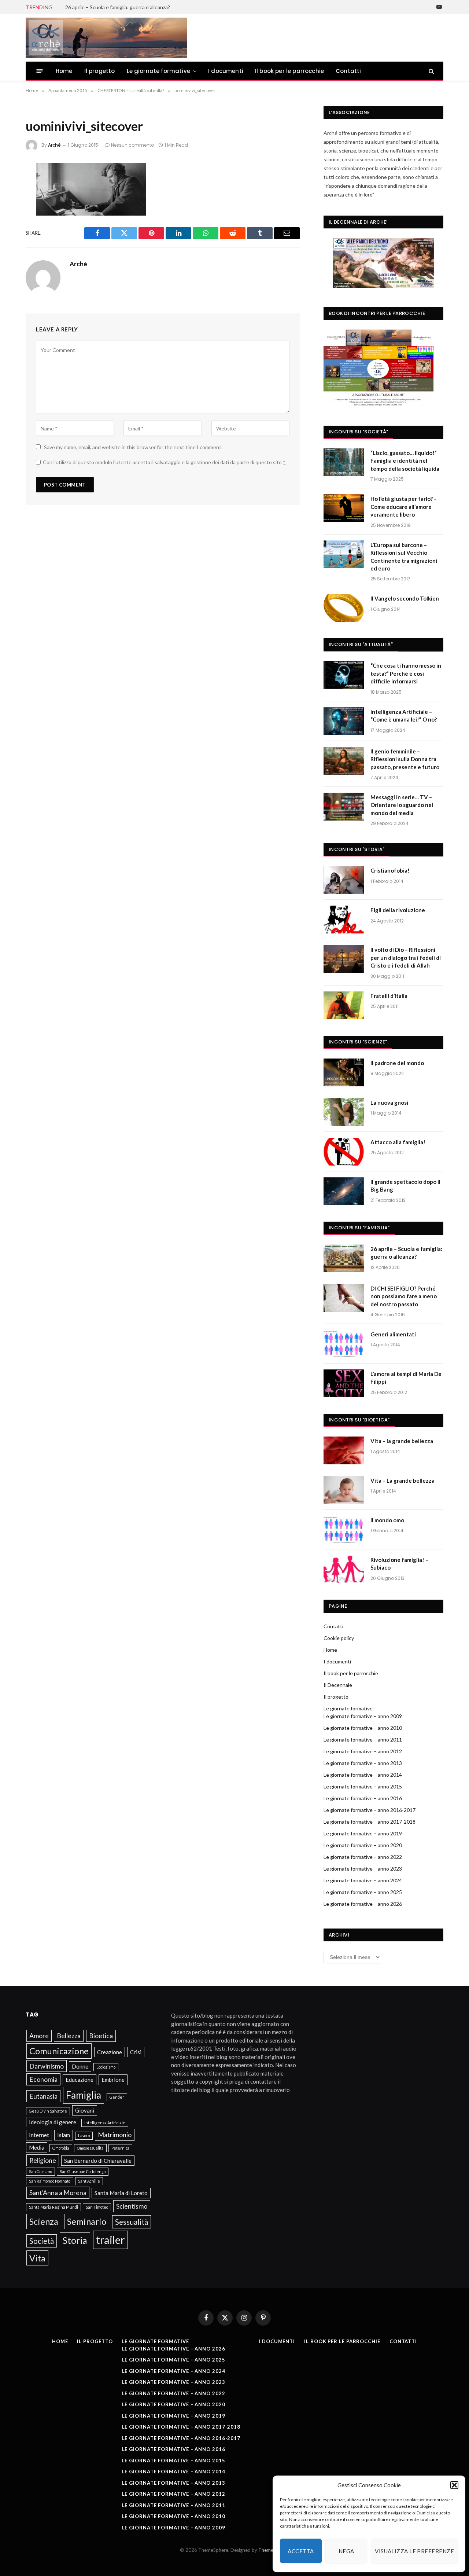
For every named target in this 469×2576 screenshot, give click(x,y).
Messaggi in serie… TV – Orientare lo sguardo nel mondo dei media (402, 805)
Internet (39, 2135)
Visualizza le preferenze (414, 2551)
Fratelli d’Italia (389, 996)
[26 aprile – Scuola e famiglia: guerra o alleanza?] (344, 1258)
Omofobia (61, 2148)
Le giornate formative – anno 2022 (363, 1857)
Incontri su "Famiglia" (359, 1228)
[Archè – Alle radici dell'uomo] (106, 38)
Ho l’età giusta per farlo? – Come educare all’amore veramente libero (404, 507)
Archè (54, 145)
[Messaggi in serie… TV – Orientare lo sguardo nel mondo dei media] (344, 807)
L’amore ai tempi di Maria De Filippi (406, 1378)
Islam (64, 2135)
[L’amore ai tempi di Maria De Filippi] (344, 1383)
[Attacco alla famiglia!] (344, 1152)
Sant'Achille (89, 2181)
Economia (43, 2079)
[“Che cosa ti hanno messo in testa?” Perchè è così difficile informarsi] (344, 675)
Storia (75, 2240)
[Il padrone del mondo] (344, 1072)
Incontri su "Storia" (357, 849)
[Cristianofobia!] (344, 880)
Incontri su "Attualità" (361, 644)
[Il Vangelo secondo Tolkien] (344, 608)
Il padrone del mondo (397, 1063)
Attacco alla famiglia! (398, 1142)
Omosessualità (90, 2148)
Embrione (113, 2080)
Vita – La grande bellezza (402, 1480)
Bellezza (69, 2036)
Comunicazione (59, 2051)
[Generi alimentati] (344, 1344)
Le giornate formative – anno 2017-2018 (370, 1822)
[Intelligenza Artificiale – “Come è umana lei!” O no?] (344, 721)
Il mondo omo (387, 1520)
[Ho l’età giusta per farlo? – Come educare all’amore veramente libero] (344, 508)
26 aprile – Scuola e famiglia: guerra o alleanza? (118, 7)
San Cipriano (40, 2171)
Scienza (44, 2221)
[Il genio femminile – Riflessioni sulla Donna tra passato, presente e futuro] (344, 761)
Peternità (120, 2148)
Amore (39, 2036)
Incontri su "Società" (358, 432)
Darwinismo (47, 2066)
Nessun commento (132, 145)
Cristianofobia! (390, 870)
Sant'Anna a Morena (58, 2192)
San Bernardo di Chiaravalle (98, 2161)
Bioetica (101, 2036)
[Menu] (40, 71)
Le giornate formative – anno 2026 (363, 1904)
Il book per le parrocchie (289, 71)
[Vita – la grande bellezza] (344, 1450)
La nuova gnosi (389, 1102)
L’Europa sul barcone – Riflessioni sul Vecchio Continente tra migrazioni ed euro (404, 557)
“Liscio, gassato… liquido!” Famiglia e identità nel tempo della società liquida (405, 461)
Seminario (87, 2221)
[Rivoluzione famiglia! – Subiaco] (344, 1569)
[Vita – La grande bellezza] (344, 1490)
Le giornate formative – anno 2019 (363, 1833)
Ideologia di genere (53, 2122)
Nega (346, 2551)
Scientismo (132, 2206)
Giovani (85, 2110)
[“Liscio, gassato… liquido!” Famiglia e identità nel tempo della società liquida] (344, 462)
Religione (43, 2160)
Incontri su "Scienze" (358, 1042)
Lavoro (84, 2135)
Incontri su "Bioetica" (359, 1420)
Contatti (348, 71)
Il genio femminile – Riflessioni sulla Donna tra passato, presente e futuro (405, 759)
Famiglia (84, 2095)
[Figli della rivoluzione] (344, 920)
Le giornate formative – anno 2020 (363, 1845)
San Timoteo (97, 2207)
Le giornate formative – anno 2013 (363, 1763)
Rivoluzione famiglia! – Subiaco (399, 1564)
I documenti (226, 71)
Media (37, 2147)
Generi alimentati (393, 1334)
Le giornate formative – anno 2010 (363, 1728)
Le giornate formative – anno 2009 (363, 1716)
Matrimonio (115, 2135)
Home (64, 71)
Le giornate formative (158, 71)
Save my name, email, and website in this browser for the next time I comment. (133, 447)
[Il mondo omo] (344, 1530)
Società (42, 2241)
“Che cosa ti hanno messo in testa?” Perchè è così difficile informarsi (406, 673)
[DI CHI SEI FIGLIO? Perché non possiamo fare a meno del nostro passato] (344, 1298)
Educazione (80, 2080)
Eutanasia (43, 2096)
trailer (110, 2240)
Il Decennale (338, 1685)
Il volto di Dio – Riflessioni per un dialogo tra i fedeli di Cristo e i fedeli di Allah (406, 957)
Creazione (110, 2052)
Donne (80, 2066)
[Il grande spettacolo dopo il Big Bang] (344, 1191)
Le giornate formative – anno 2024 (363, 1880)
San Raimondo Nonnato (50, 2181)
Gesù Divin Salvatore (48, 2111)
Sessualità (132, 2222)
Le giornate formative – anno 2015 (363, 1786)
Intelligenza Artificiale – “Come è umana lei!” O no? (404, 715)
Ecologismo (106, 2067)
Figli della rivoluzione (398, 910)
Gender (117, 2097)
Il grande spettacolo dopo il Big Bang (405, 1186)
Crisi (136, 2052)
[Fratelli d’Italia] (344, 1005)
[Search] (431, 71)
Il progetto (100, 71)
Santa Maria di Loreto (121, 2193)
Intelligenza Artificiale (105, 2123)
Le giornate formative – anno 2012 (363, 1751)
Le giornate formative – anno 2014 (363, 1775)
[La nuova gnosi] (344, 1112)
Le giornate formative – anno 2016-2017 (370, 1810)
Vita (37, 2258)
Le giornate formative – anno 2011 (363, 1740)
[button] (454, 2485)
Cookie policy (339, 1638)
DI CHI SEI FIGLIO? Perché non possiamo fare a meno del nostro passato (404, 1296)
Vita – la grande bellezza (402, 1441)
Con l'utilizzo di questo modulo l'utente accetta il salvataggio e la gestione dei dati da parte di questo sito (164, 462)
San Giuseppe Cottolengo (83, 2171)
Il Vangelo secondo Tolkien (405, 598)
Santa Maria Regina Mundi (53, 2207)
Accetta (301, 2551)
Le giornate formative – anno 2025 (363, 1892)
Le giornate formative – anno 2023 (363, 1869)
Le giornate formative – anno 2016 (363, 1798)
